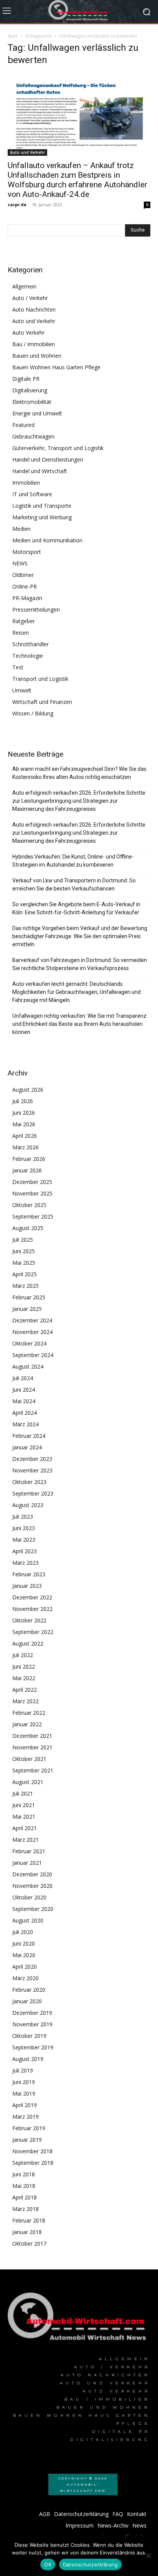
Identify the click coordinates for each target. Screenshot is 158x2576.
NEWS (20, 563)
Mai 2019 (24, 2093)
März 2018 (26, 2209)
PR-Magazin (27, 598)
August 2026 (28, 1090)
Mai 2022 (24, 1678)
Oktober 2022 (29, 1620)
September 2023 (33, 1493)
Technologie (28, 656)
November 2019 (32, 2024)
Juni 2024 (24, 1390)
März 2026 (26, 1147)
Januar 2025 (27, 1309)
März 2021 (26, 1840)
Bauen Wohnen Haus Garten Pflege (56, 367)
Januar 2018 (27, 2232)
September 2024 (33, 1355)
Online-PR (25, 586)
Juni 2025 (24, 1251)
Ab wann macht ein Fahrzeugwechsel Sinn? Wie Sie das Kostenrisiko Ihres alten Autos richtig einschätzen (79, 773)
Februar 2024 (29, 1436)
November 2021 (32, 1747)
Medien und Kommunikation (47, 540)
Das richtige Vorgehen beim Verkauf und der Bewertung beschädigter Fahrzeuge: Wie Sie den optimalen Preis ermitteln (80, 936)
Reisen (21, 633)
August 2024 (28, 1366)
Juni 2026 (24, 1113)
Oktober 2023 (29, 1482)
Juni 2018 (24, 2174)
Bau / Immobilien (34, 344)
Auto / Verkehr (30, 298)
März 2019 (26, 2117)
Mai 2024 (24, 1401)
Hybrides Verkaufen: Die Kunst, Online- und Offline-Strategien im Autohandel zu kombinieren (73, 861)
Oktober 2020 (29, 1897)
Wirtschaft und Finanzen (42, 702)
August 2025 (28, 1228)
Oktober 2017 (29, 2243)
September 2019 (33, 2047)
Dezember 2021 (32, 1736)
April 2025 (25, 1274)
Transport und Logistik (40, 679)
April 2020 (25, 1967)
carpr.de (17, 204)
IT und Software (32, 494)
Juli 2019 (23, 2070)
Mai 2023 (24, 1540)
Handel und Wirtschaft (40, 471)
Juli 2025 (23, 1240)
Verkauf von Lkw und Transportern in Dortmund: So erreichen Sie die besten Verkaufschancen (74, 885)
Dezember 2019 (32, 2013)
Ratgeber (24, 621)
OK (48, 2564)
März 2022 (26, 1701)
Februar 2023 (29, 1574)
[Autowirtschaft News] (79, 12)
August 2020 (28, 1920)
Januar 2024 (27, 1447)
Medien (21, 529)
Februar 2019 (29, 2128)
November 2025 (32, 1193)
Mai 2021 (24, 1817)
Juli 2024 (23, 1378)
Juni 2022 (24, 1666)
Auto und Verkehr (27, 152)
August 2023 (28, 1505)
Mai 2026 (24, 1124)
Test (18, 667)
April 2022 (25, 1690)
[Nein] (148, 2556)
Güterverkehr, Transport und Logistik (58, 448)
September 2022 (33, 1632)
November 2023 (32, 1470)
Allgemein (24, 286)
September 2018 (33, 2163)
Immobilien (26, 483)
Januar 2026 (27, 1170)
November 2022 (32, 1609)
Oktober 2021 (29, 1759)
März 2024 (26, 1424)
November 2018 (32, 2151)
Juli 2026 (23, 1101)
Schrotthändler (30, 644)
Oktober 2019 (29, 2036)
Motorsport (27, 552)
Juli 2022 (23, 1655)
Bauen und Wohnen (37, 356)
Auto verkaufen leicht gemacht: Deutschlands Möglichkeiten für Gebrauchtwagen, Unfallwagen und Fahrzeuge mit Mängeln (77, 992)
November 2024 (32, 1332)
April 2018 (25, 2197)
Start (13, 36)
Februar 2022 (29, 1713)
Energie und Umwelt (37, 413)
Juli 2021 (23, 1793)
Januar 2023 (27, 1586)
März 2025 (26, 1286)
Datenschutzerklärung (90, 2564)
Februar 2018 (29, 2220)
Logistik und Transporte (42, 506)
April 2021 (25, 1828)
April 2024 (25, 1413)
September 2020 (33, 1909)
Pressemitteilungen (36, 609)
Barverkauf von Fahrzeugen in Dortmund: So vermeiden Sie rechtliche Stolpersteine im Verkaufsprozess (80, 964)
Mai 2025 (24, 1263)
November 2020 (32, 1886)
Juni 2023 (24, 1528)
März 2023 (26, 1563)
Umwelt (22, 690)
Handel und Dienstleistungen (48, 459)
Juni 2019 (24, 2082)
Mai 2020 (24, 1955)
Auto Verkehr (28, 333)
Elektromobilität (32, 402)
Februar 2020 (29, 1990)
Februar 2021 (29, 1851)
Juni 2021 (24, 1805)
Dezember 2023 (32, 1459)
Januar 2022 (27, 1724)
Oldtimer (23, 575)
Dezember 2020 (32, 1874)
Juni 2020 (24, 1943)
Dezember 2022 (32, 1597)
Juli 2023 (23, 1516)
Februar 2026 (29, 1159)
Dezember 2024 (32, 1320)
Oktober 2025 (29, 1205)
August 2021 (28, 1782)
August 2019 (28, 2059)
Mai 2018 (24, 2186)
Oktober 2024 (29, 1343)
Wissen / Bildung (33, 713)
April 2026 (25, 1136)
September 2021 (33, 1770)
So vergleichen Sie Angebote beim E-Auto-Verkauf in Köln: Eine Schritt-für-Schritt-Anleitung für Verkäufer (76, 908)
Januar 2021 (27, 1863)
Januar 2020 (27, 2001)
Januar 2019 (27, 2140)
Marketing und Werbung (42, 517)
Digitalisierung (30, 390)
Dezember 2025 (32, 1182)
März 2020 (26, 1978)
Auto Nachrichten (34, 309)
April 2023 (25, 1551)
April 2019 (25, 2105)
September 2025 (33, 1216)
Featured (23, 425)
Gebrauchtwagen (33, 436)
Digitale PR (26, 379)
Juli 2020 (23, 1932)
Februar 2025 (29, 1297)
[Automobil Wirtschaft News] (79, 2319)
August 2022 (28, 1643)
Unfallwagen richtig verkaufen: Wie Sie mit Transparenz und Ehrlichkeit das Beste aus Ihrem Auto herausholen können (79, 1024)
